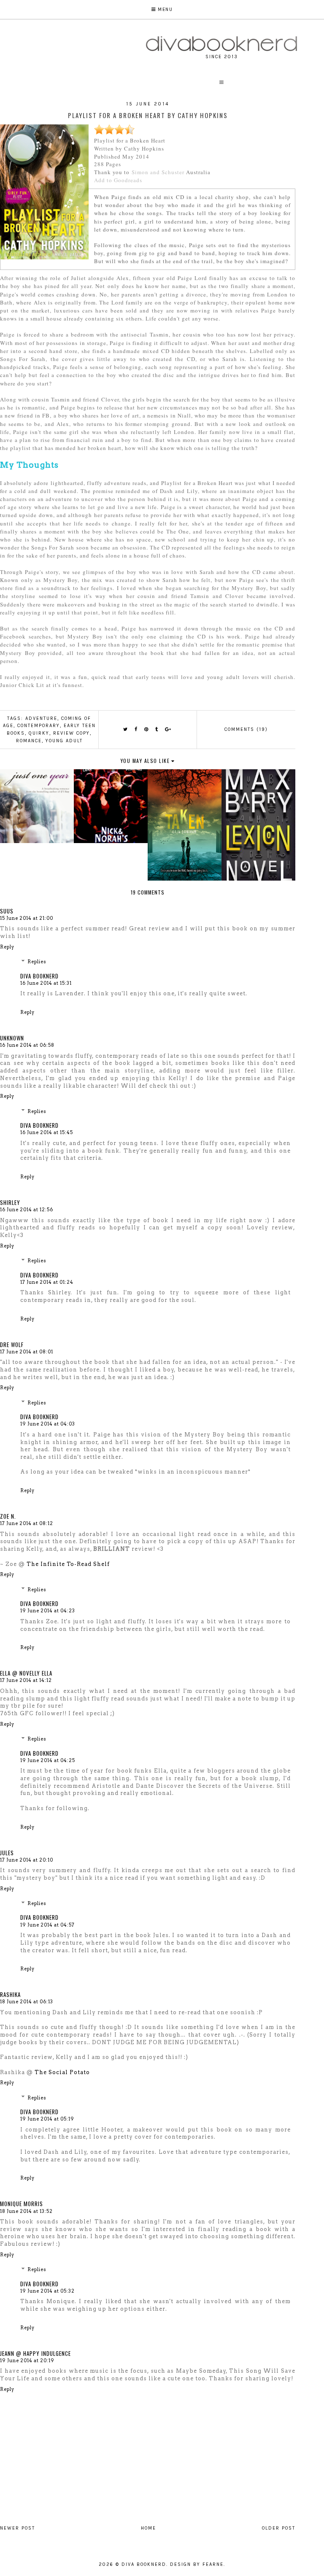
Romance (29, 741)
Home (148, 2528)
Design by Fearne (197, 2564)
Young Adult (64, 741)
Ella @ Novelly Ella (26, 1673)
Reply (7, 947)
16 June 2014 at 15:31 (46, 983)
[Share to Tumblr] (157, 729)
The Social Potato (62, 2072)
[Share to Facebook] (136, 729)
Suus (7, 911)
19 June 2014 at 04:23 (48, 1611)
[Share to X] (126, 729)
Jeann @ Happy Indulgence (35, 2353)
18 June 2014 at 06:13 (27, 2002)
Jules (7, 1853)
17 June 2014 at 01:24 (47, 1282)
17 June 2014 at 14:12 (26, 1680)
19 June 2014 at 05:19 (47, 2119)
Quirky (39, 733)
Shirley (10, 1202)
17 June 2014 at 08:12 (27, 1523)
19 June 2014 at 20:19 (27, 2360)
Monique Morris (22, 2204)
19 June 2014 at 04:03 (48, 1424)
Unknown (12, 1038)
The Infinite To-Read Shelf (68, 1564)
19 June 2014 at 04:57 (47, 1925)
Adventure (41, 718)
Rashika (10, 1994)
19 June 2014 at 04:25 (48, 1760)
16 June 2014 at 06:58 (27, 1045)
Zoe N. (8, 1516)
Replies (37, 962)
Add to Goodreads (118, 180)
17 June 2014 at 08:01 (27, 1352)
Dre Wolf (12, 1345)
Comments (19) (246, 729)
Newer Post (18, 2528)
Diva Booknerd (39, 976)
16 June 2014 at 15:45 (47, 1132)
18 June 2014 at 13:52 (26, 2211)
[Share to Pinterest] (147, 729)
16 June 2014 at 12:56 (27, 1210)
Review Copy (72, 733)
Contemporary (39, 726)
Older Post (279, 2528)
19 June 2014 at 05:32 (47, 2291)
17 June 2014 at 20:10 (27, 1860)
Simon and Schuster (158, 172)
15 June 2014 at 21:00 (27, 918)
